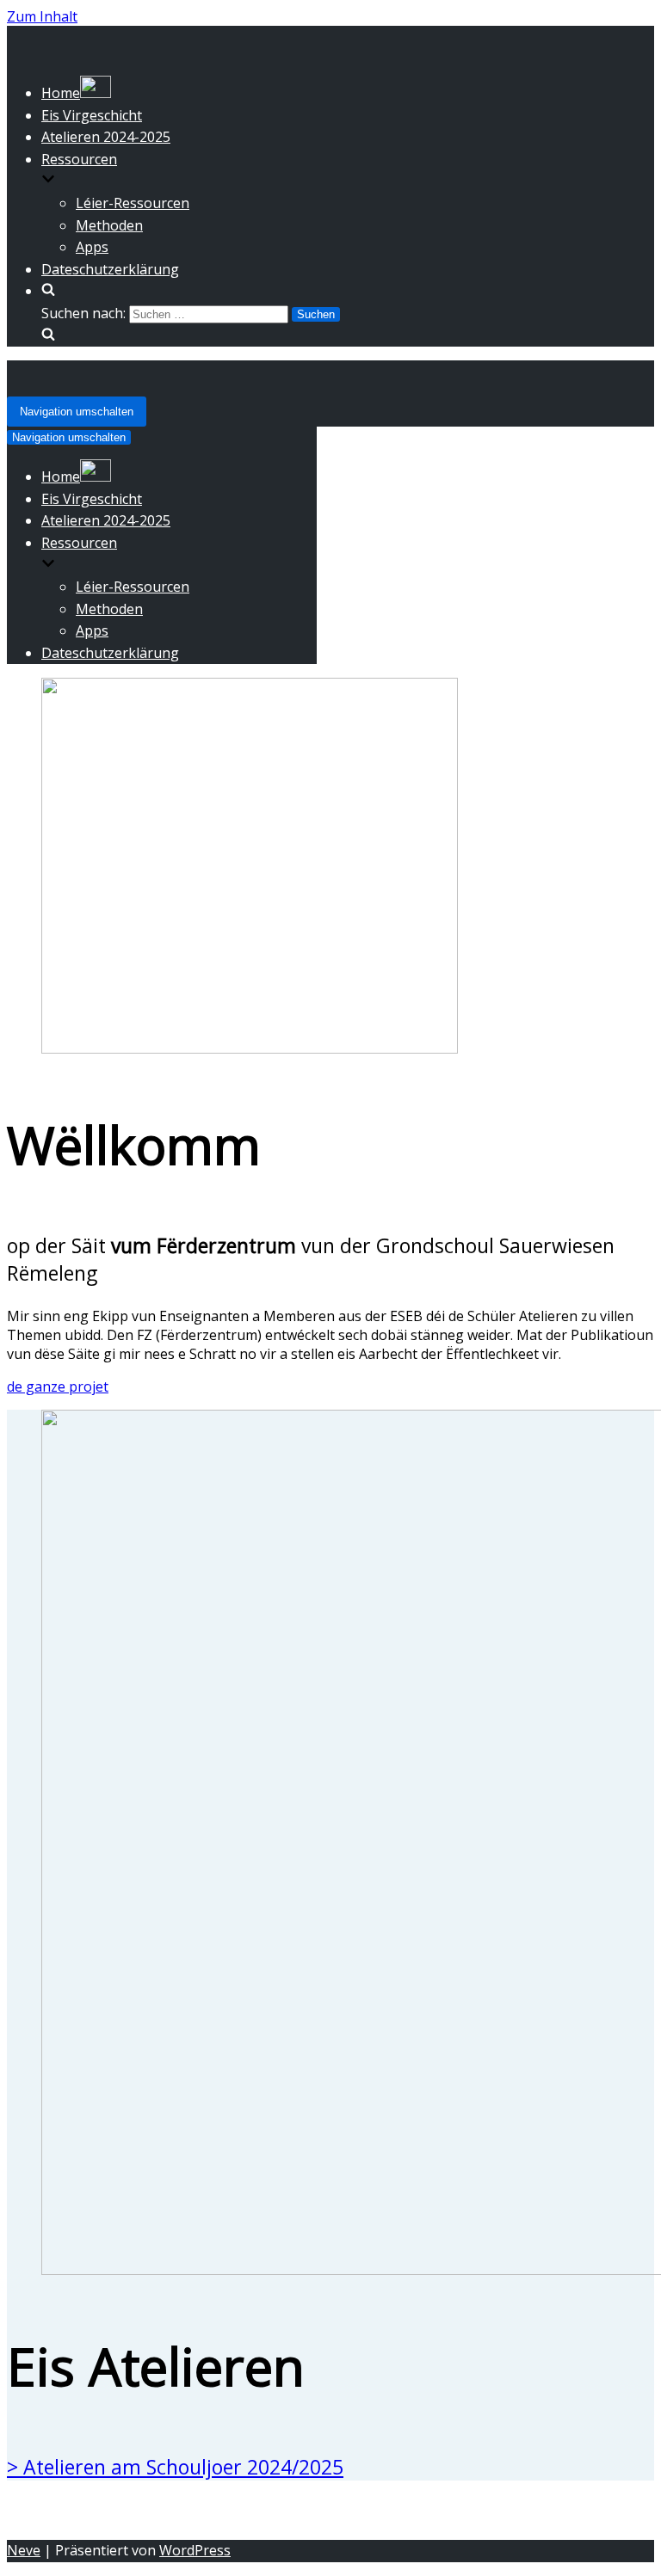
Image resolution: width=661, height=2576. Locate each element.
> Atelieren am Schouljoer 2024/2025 (175, 2467)
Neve (24, 2550)
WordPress (195, 2550)
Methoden (109, 225)
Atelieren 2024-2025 (106, 137)
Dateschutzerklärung (110, 269)
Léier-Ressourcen (133, 203)
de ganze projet (58, 1386)
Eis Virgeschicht (92, 115)
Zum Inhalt (42, 16)
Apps (92, 247)
